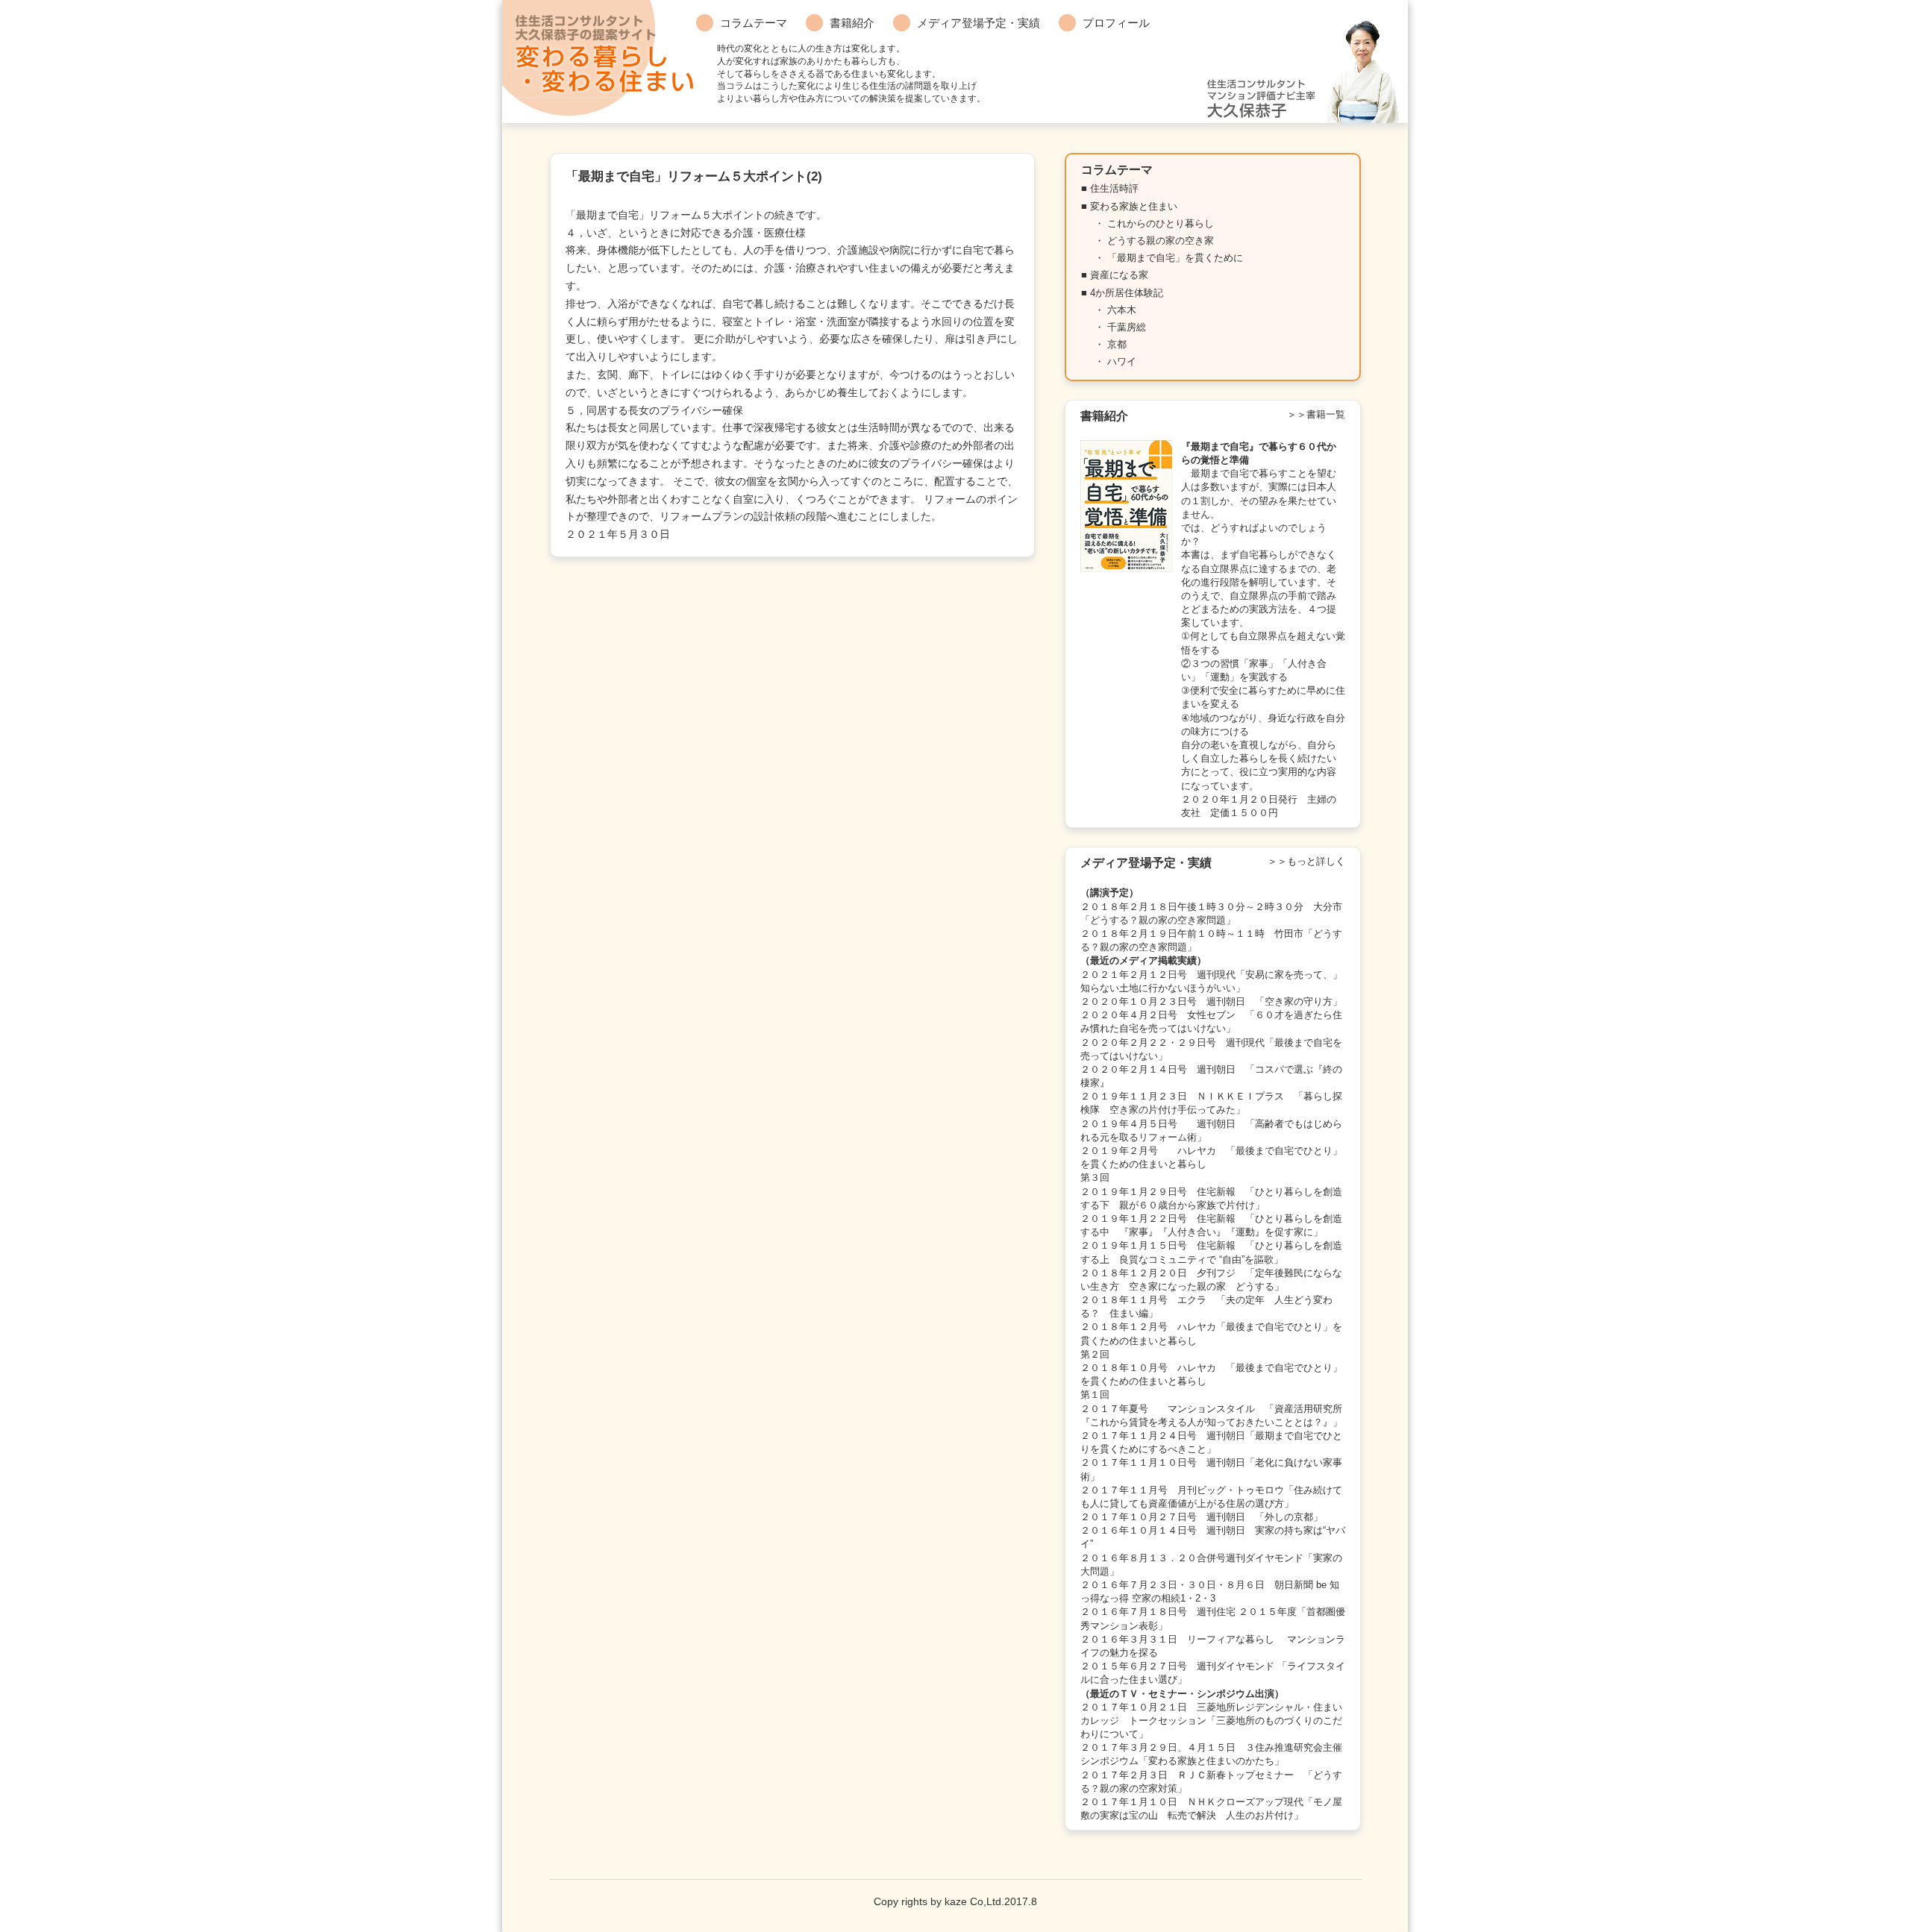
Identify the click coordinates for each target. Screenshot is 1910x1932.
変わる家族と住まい (1134, 206)
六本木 (1122, 310)
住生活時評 (1114, 188)
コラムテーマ (754, 23)
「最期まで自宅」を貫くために (1175, 258)
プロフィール (1116, 23)
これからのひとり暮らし (1161, 223)
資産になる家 (1119, 275)
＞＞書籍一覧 (1316, 414)
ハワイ (1122, 361)
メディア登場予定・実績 (979, 23)
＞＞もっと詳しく (1306, 861)
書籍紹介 (852, 23)
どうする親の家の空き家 (1161, 241)
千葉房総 (1127, 327)
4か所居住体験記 (1127, 293)
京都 (1117, 344)
